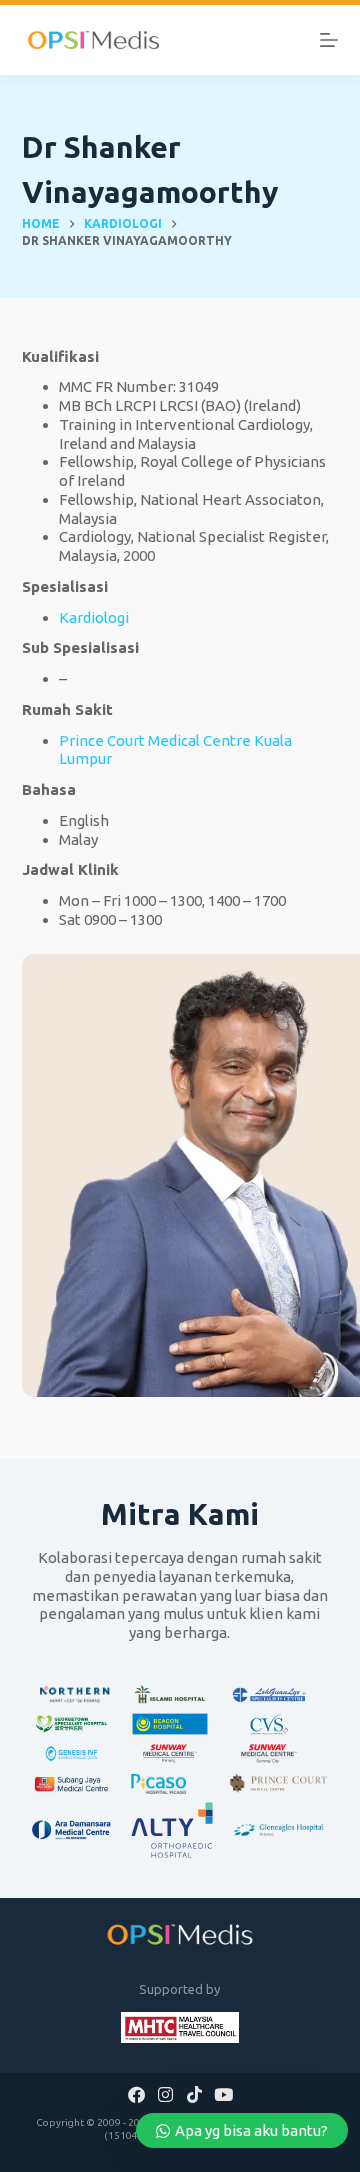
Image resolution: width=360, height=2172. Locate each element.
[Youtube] (223, 2095)
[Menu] (329, 40)
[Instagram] (166, 2095)
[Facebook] (137, 2095)
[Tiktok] (194, 2095)
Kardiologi (94, 617)
